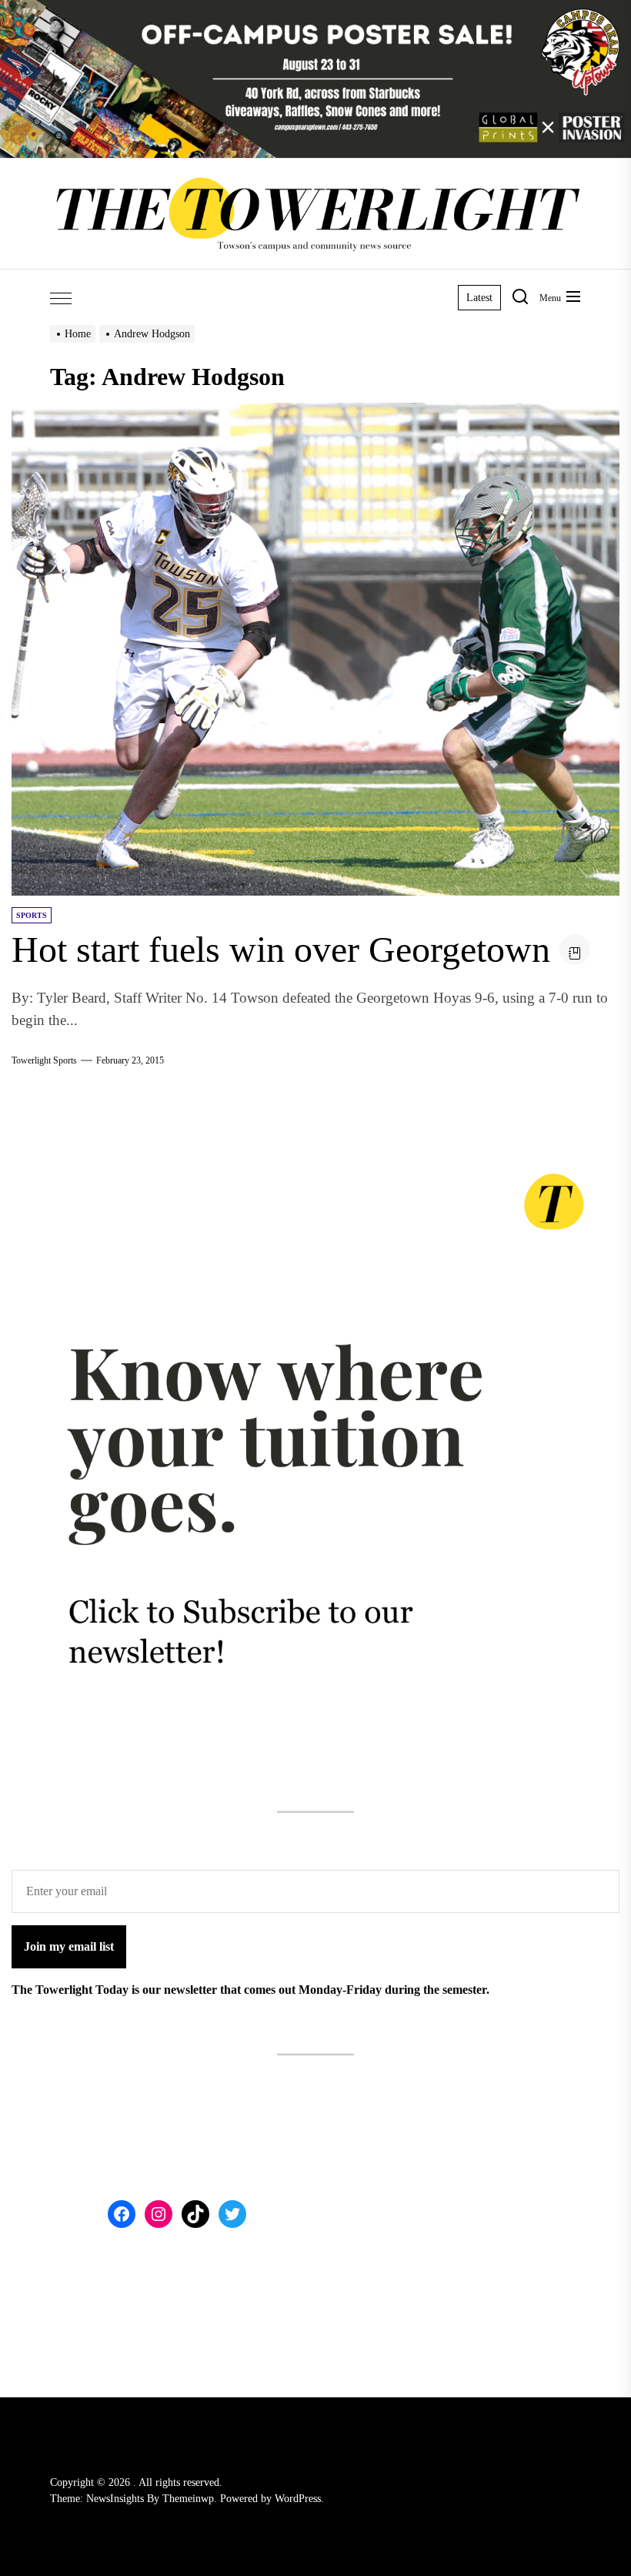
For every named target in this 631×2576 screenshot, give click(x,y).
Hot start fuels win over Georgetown (281, 949)
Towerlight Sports (44, 1060)
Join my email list (69, 1946)
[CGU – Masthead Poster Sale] (315, 9)
